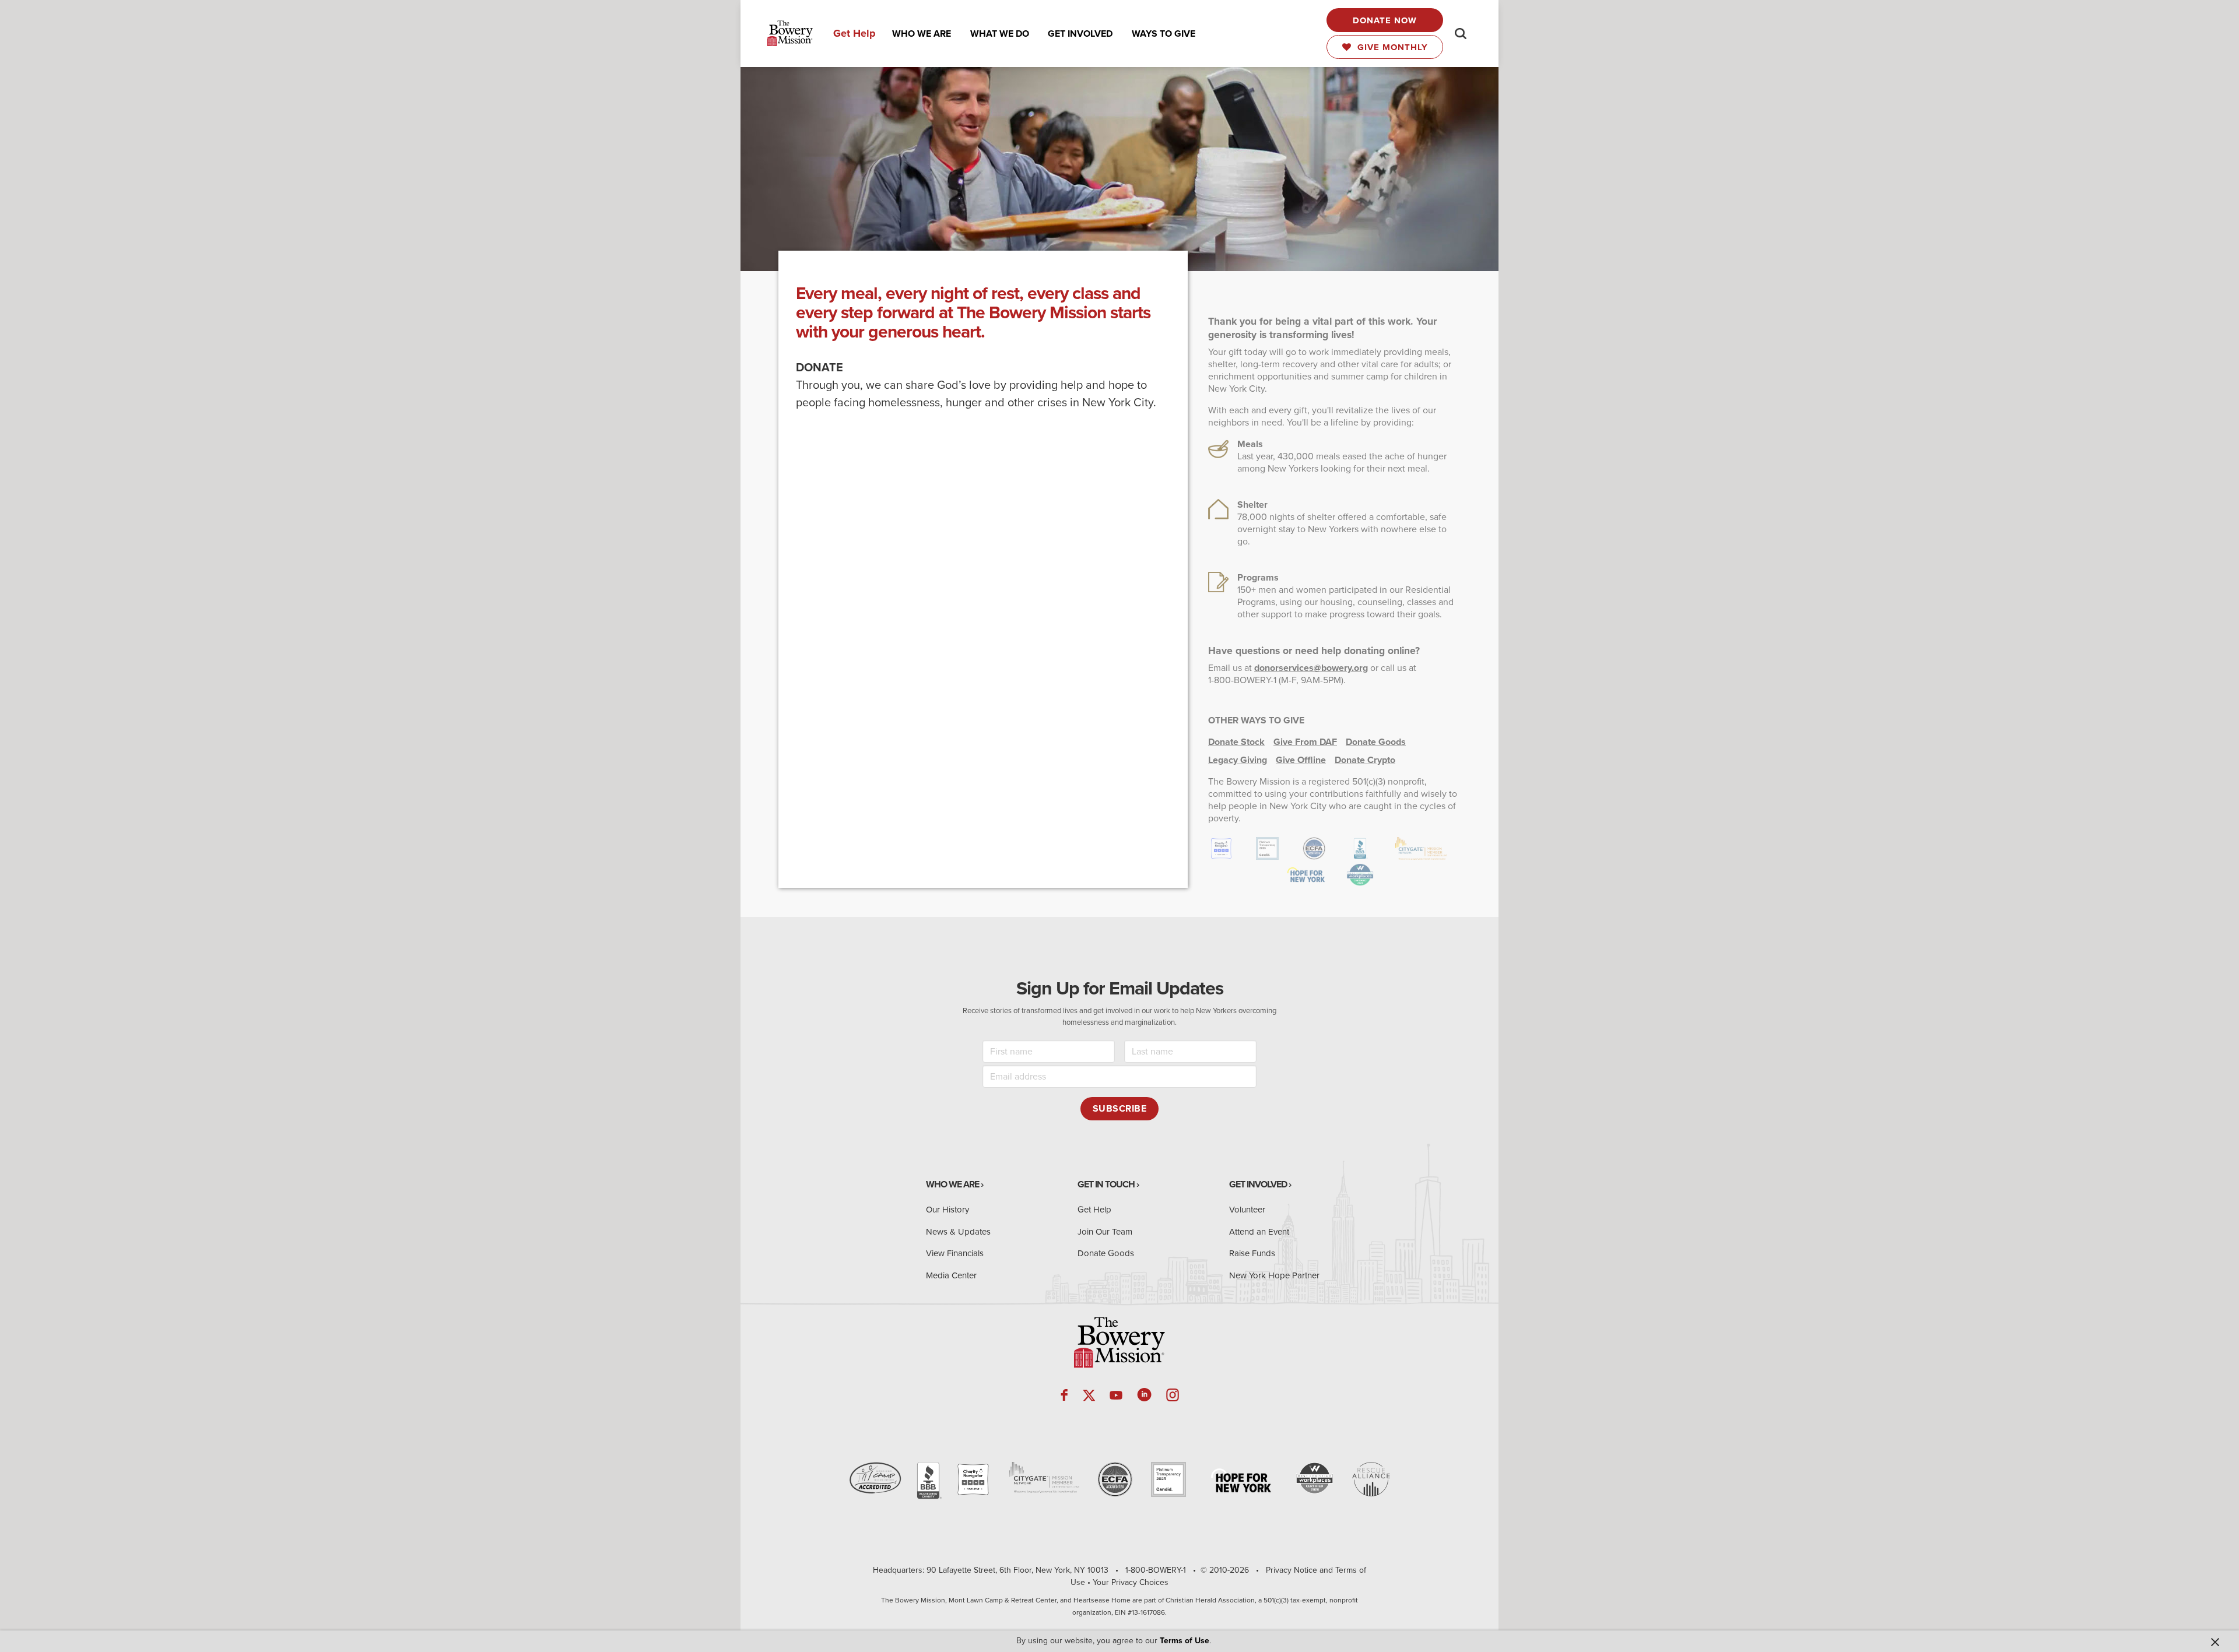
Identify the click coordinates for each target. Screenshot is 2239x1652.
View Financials (955, 1253)
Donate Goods (1376, 742)
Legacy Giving (1238, 760)
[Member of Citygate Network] (1044, 1477)
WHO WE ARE (922, 34)
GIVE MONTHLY (1390, 47)
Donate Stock (1236, 742)
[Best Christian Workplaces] (1315, 1478)
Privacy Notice (1292, 1570)
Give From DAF (1305, 742)
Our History (947, 1210)
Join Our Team (1105, 1232)
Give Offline (1301, 760)
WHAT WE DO (1000, 34)
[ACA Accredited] (875, 1478)
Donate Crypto (1365, 760)
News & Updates (958, 1232)
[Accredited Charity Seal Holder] (928, 1481)
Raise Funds (1252, 1253)
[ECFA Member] (1115, 1479)
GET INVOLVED (1080, 34)
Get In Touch (1106, 1184)
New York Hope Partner (1274, 1275)
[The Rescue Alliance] (1371, 1479)
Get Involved (1258, 1184)
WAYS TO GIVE (1164, 34)
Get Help (854, 33)
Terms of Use (1185, 1641)
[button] (922, 34)
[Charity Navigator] (973, 1479)
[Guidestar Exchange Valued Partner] (1168, 1479)
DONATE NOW (1385, 20)
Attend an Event (1259, 1232)
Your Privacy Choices (1131, 1582)
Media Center (951, 1275)
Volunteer (1247, 1210)
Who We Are (952, 1184)
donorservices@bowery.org (1311, 668)
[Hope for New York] (1241, 1480)
